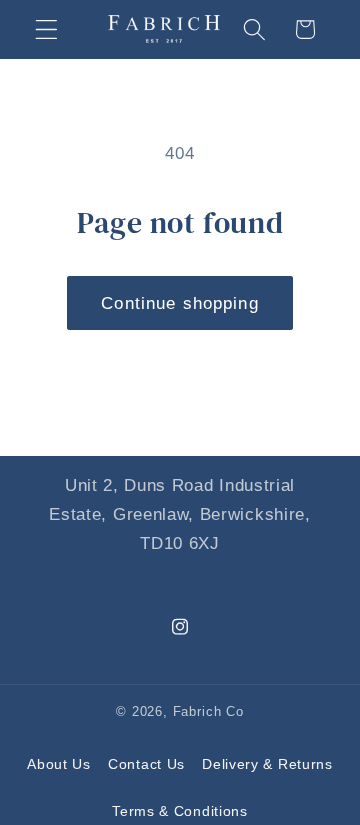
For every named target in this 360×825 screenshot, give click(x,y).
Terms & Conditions (179, 811)
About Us (59, 764)
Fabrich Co (208, 712)
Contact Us (146, 764)
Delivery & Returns (267, 764)
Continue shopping (180, 303)
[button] (46, 29)
